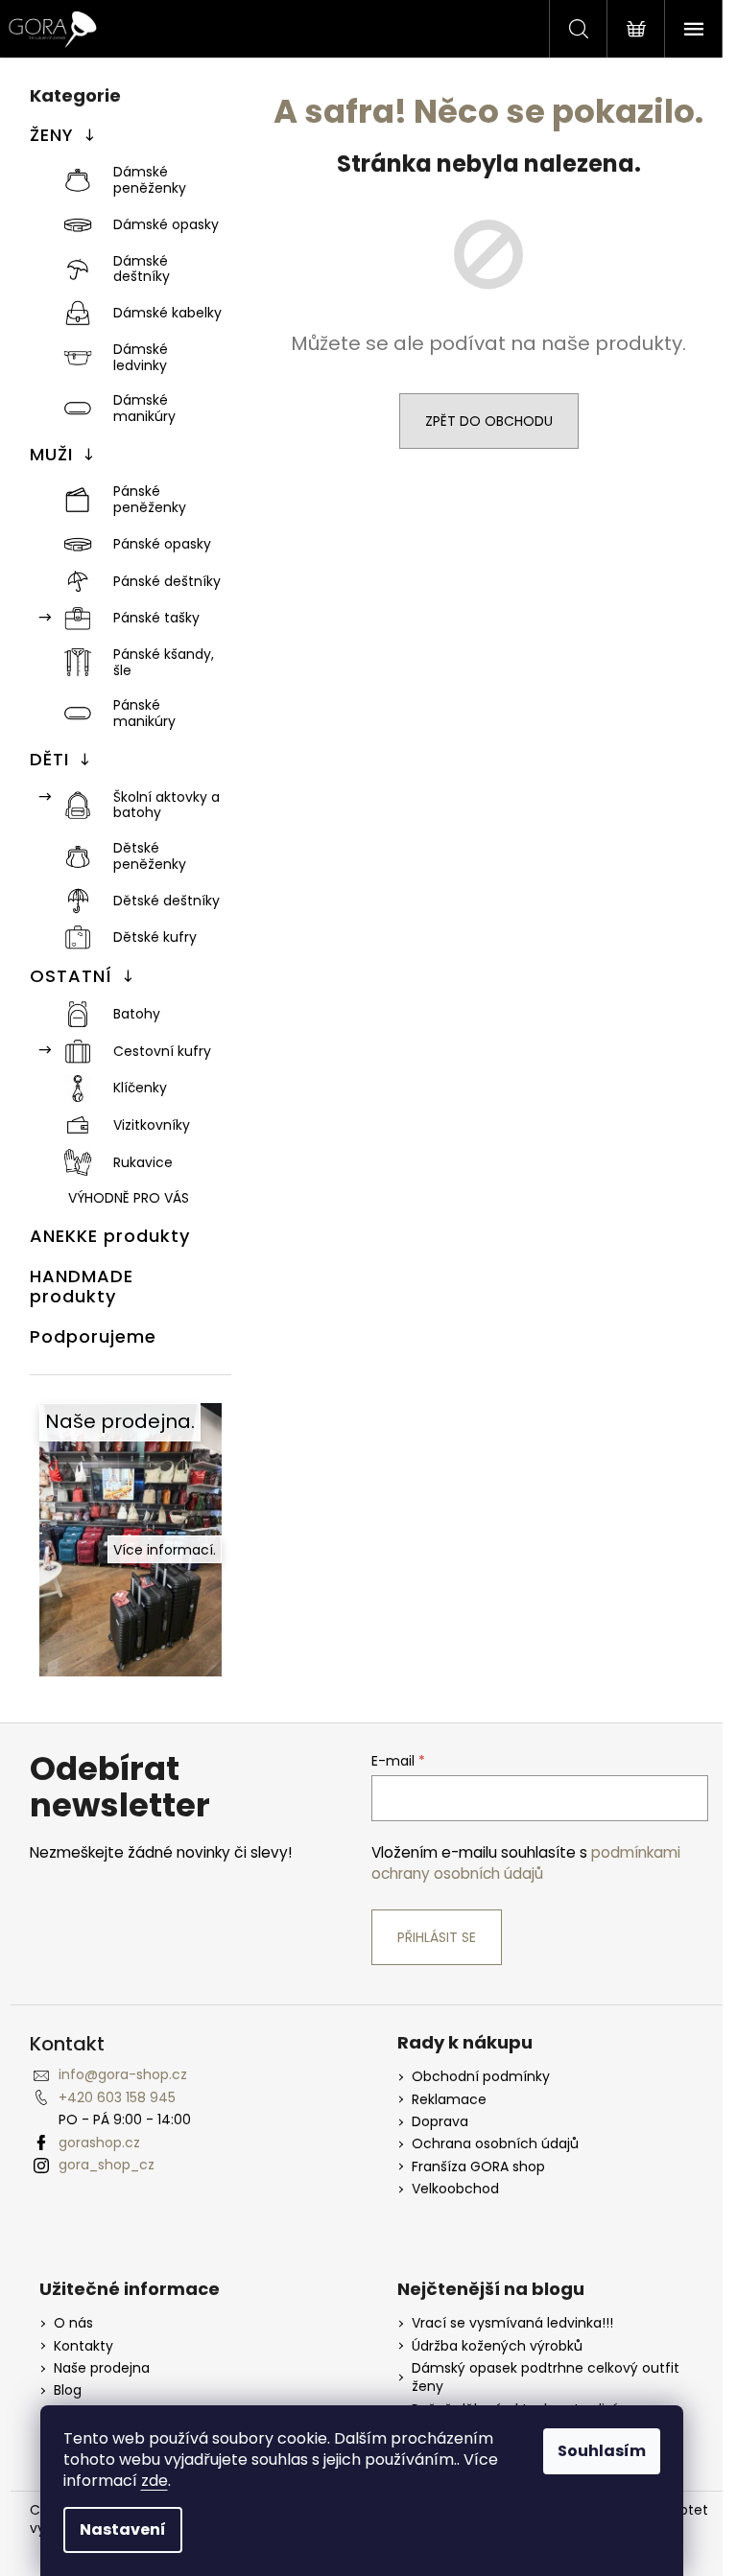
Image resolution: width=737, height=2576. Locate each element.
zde (155, 2481)
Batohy (137, 1014)
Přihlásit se (437, 1937)
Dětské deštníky (166, 901)
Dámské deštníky (142, 269)
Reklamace (449, 2100)
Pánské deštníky (167, 581)
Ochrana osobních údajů (495, 2144)
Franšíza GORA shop (478, 2167)
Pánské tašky (156, 618)
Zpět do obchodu (489, 421)
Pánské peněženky (150, 499)
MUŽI (51, 454)
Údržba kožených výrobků (497, 2346)
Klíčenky (140, 1088)
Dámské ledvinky (141, 357)
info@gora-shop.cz (123, 2074)
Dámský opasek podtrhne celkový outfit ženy (546, 2377)
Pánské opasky (162, 544)
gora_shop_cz (107, 2165)
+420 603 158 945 (117, 2097)
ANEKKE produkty (110, 1236)
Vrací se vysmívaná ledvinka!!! (512, 2323)
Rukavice (143, 1162)
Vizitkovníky (152, 1125)
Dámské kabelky (167, 313)
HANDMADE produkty (82, 1287)
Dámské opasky (166, 224)
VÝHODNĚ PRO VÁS (129, 1198)
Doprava (440, 2122)
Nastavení (123, 2529)
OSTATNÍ (71, 976)
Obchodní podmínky (481, 2077)
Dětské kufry (155, 937)
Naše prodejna (102, 2368)
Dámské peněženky (150, 180)
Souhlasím (602, 2451)
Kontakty (83, 2346)
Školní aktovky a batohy (166, 805)
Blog (68, 2390)
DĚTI (49, 759)
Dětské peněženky (150, 856)
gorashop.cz (99, 2143)
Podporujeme (93, 1336)
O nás (73, 2323)
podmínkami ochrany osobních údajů (526, 1863)
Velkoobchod (455, 2189)
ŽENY (52, 135)
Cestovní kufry (162, 1051)
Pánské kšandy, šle (164, 662)
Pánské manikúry (144, 713)
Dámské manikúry (144, 408)
